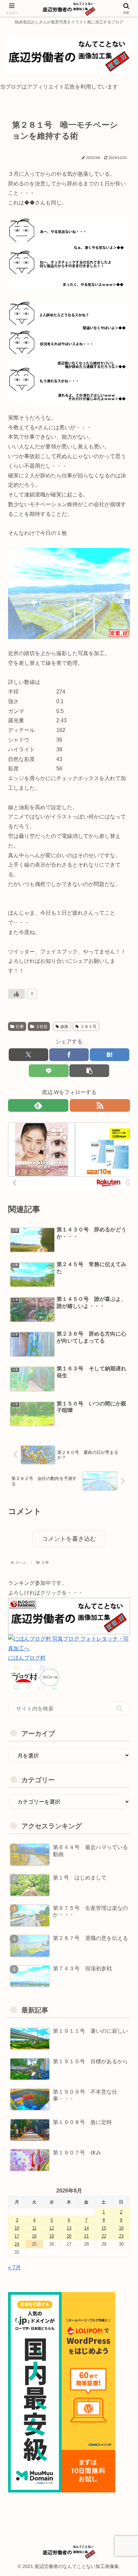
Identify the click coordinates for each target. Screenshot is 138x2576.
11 (34, 2228)
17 (17, 2236)
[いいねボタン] (16, 994)
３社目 (42, 1027)
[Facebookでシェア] (69, 1055)
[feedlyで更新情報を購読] (38, 1105)
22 (104, 2236)
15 (104, 2228)
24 (17, 2244)
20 (69, 2236)
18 (34, 2236)
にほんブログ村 (27, 1658)
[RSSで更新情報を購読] (100, 1105)
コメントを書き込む (69, 1539)
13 (69, 2228)
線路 (64, 1027)
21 (86, 2236)
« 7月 (14, 2267)
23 (121, 2236)
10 (17, 2228)
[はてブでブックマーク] (110, 1055)
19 (52, 2236)
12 (52, 2228)
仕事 (20, 1027)
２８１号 (88, 1027)
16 (121, 2228)
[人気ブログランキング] (69, 1615)
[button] (89, 1071)
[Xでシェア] (28, 1055)
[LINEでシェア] (49, 1071)
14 (86, 2228)
